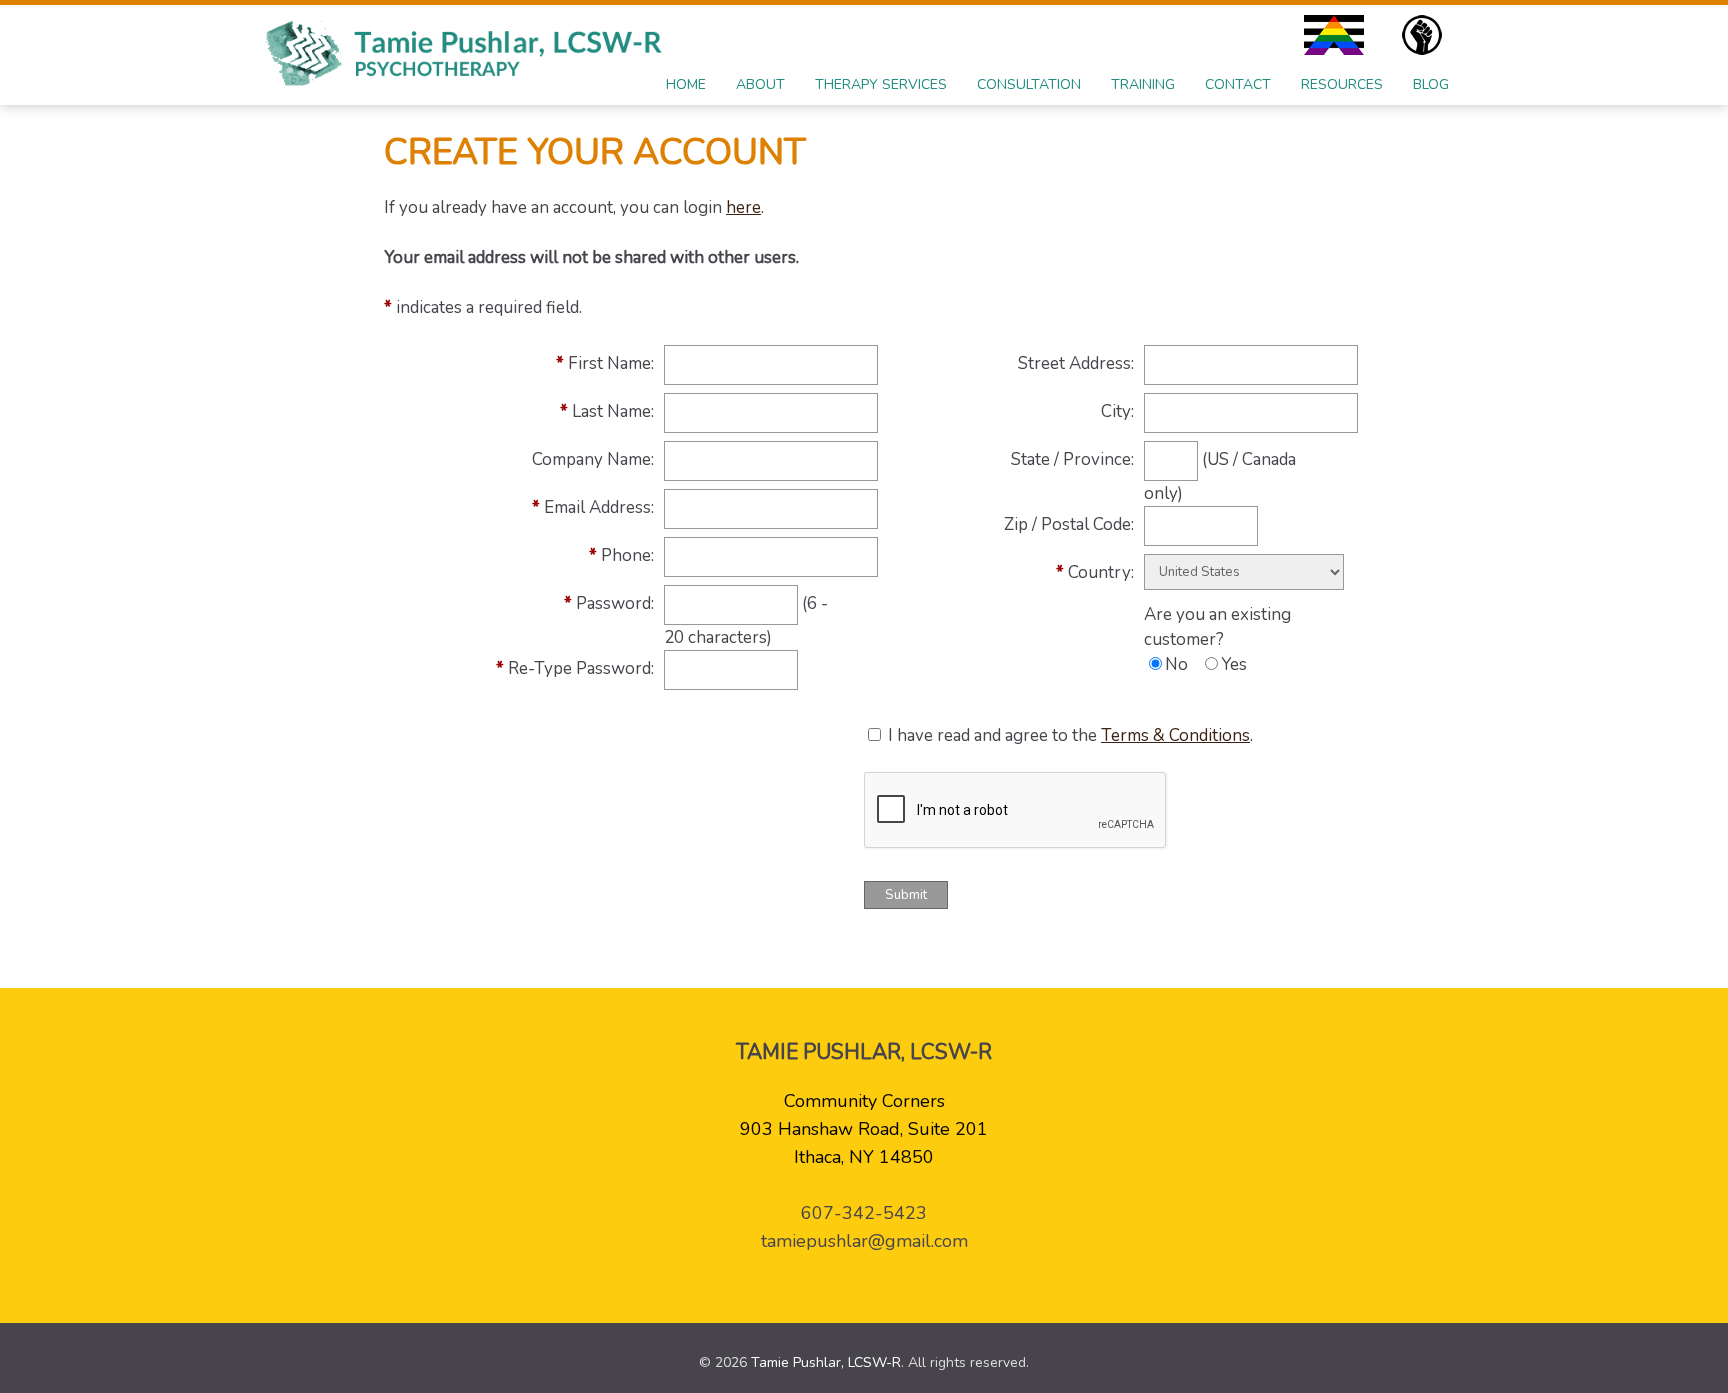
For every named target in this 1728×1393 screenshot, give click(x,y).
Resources (1342, 84)
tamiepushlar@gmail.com (864, 1241)
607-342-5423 (864, 1213)
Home (686, 84)
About (760, 84)
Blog (1431, 84)
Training (1143, 84)
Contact (1238, 84)
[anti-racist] (1427, 35)
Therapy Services (881, 84)
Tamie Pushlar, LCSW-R (826, 1362)
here (743, 207)
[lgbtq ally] (1339, 35)
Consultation (1029, 84)
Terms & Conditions (1175, 735)
